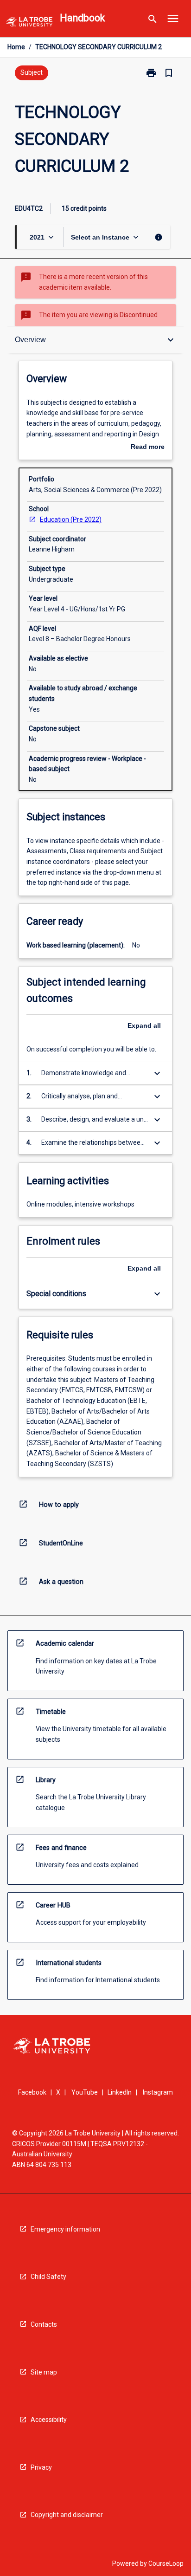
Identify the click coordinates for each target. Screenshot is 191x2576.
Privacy (41, 2467)
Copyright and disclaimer (67, 2515)
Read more (148, 448)
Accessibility (49, 2420)
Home (16, 47)
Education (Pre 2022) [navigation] (71, 519)
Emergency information (65, 2229)
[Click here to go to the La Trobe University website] (29, 23)
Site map (44, 2372)
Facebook (32, 2092)
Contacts (44, 2324)
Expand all (144, 1025)
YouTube (85, 2092)
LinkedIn (120, 2092)
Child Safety (48, 2277)
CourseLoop (166, 2563)
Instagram (158, 2092)
